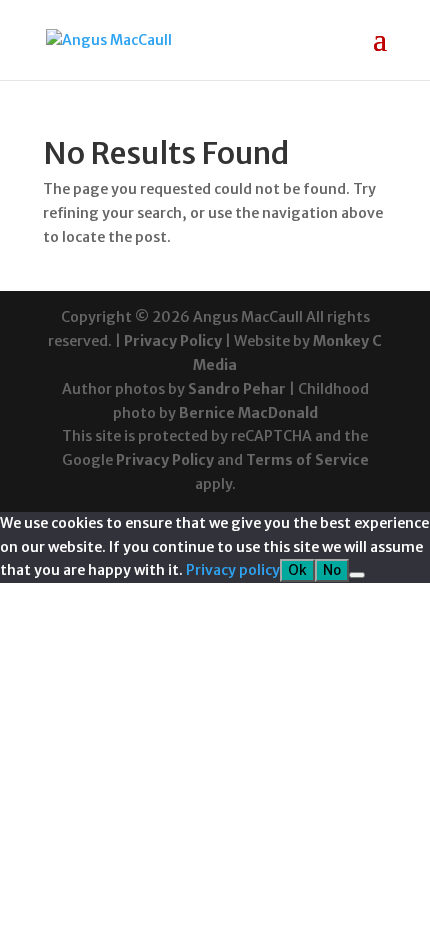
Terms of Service (307, 460)
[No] (357, 575)
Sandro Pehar (237, 389)
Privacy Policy (173, 341)
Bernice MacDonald (248, 413)
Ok (297, 570)
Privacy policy (233, 570)
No (332, 570)
